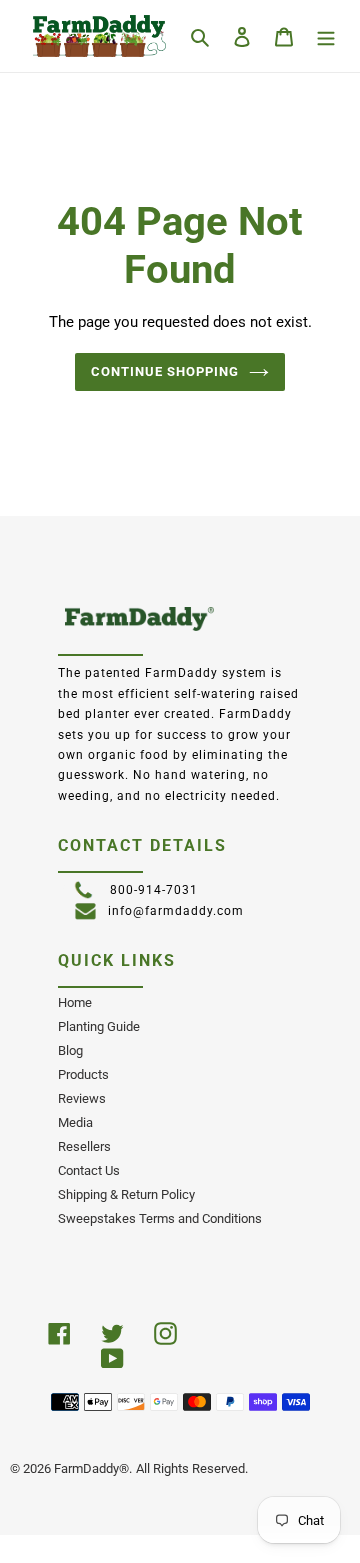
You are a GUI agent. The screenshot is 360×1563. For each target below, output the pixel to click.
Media (75, 1122)
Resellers (84, 1146)
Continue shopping (165, 371)
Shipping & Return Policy (126, 1194)
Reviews (82, 1098)
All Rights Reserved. (192, 1468)
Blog (70, 1050)
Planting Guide (99, 1026)
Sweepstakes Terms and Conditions (160, 1218)
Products (83, 1074)
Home (75, 1002)
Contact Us (89, 1170)
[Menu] (326, 36)
